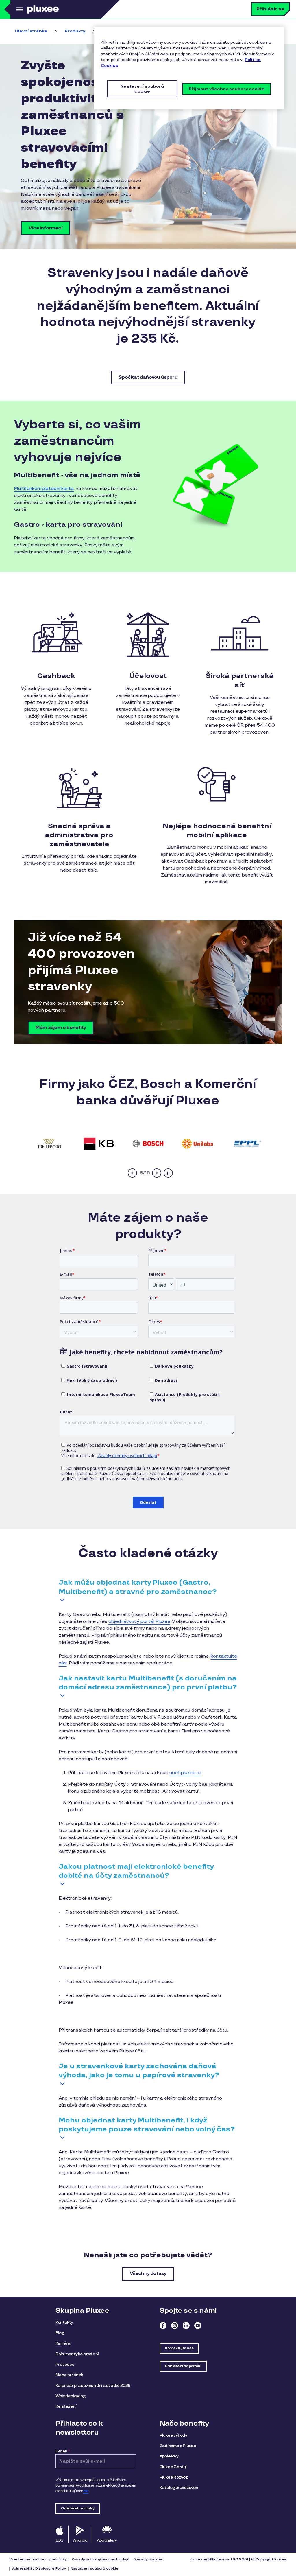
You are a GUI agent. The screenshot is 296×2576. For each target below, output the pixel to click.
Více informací (46, 228)
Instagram (175, 2325)
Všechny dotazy (148, 2274)
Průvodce (65, 2364)
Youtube (198, 2325)
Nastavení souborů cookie (95, 2569)
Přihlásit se (270, 9)
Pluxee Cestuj (173, 2467)
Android (80, 2540)
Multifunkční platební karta (44, 489)
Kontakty (64, 2322)
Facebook (163, 2325)
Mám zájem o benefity (61, 1028)
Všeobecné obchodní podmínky (38, 2559)
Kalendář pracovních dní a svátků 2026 (93, 2386)
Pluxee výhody (173, 2435)
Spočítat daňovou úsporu (148, 377)
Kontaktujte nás (179, 2348)
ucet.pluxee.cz (186, 1773)
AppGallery (107, 2540)
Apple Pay (169, 2456)
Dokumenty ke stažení (77, 2354)
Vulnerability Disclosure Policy (39, 2569)
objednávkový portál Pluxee (139, 1622)
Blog (60, 2333)
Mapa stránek (69, 2375)
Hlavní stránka (31, 31)
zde (86, 2491)
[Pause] (168, 1173)
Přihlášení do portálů (183, 2366)
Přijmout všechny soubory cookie (226, 89)
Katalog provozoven (179, 2488)
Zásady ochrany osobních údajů (100, 2559)
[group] (49, 1143)
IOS (60, 2540)
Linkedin (186, 2325)
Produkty (75, 31)
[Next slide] (157, 1173)
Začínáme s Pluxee (178, 2446)
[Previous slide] (132, 1173)
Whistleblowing (70, 2396)
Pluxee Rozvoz (174, 2477)
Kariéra (63, 2343)
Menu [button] (19, 9)
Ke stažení (66, 2406)
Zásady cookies (149, 2559)
